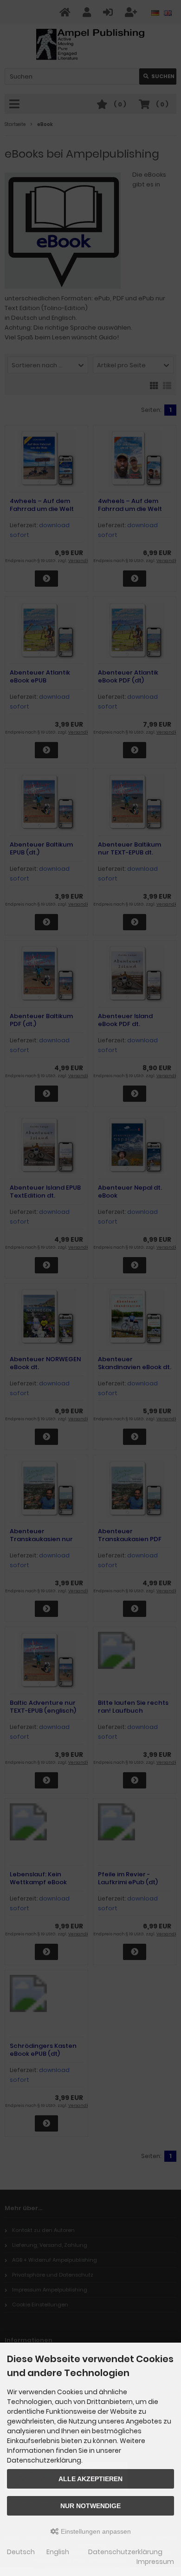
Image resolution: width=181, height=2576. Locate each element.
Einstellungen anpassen (95, 2531)
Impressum (155, 2562)
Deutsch (21, 2552)
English (58, 2552)
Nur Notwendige (90, 2506)
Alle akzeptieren (90, 2479)
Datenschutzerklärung (125, 2552)
